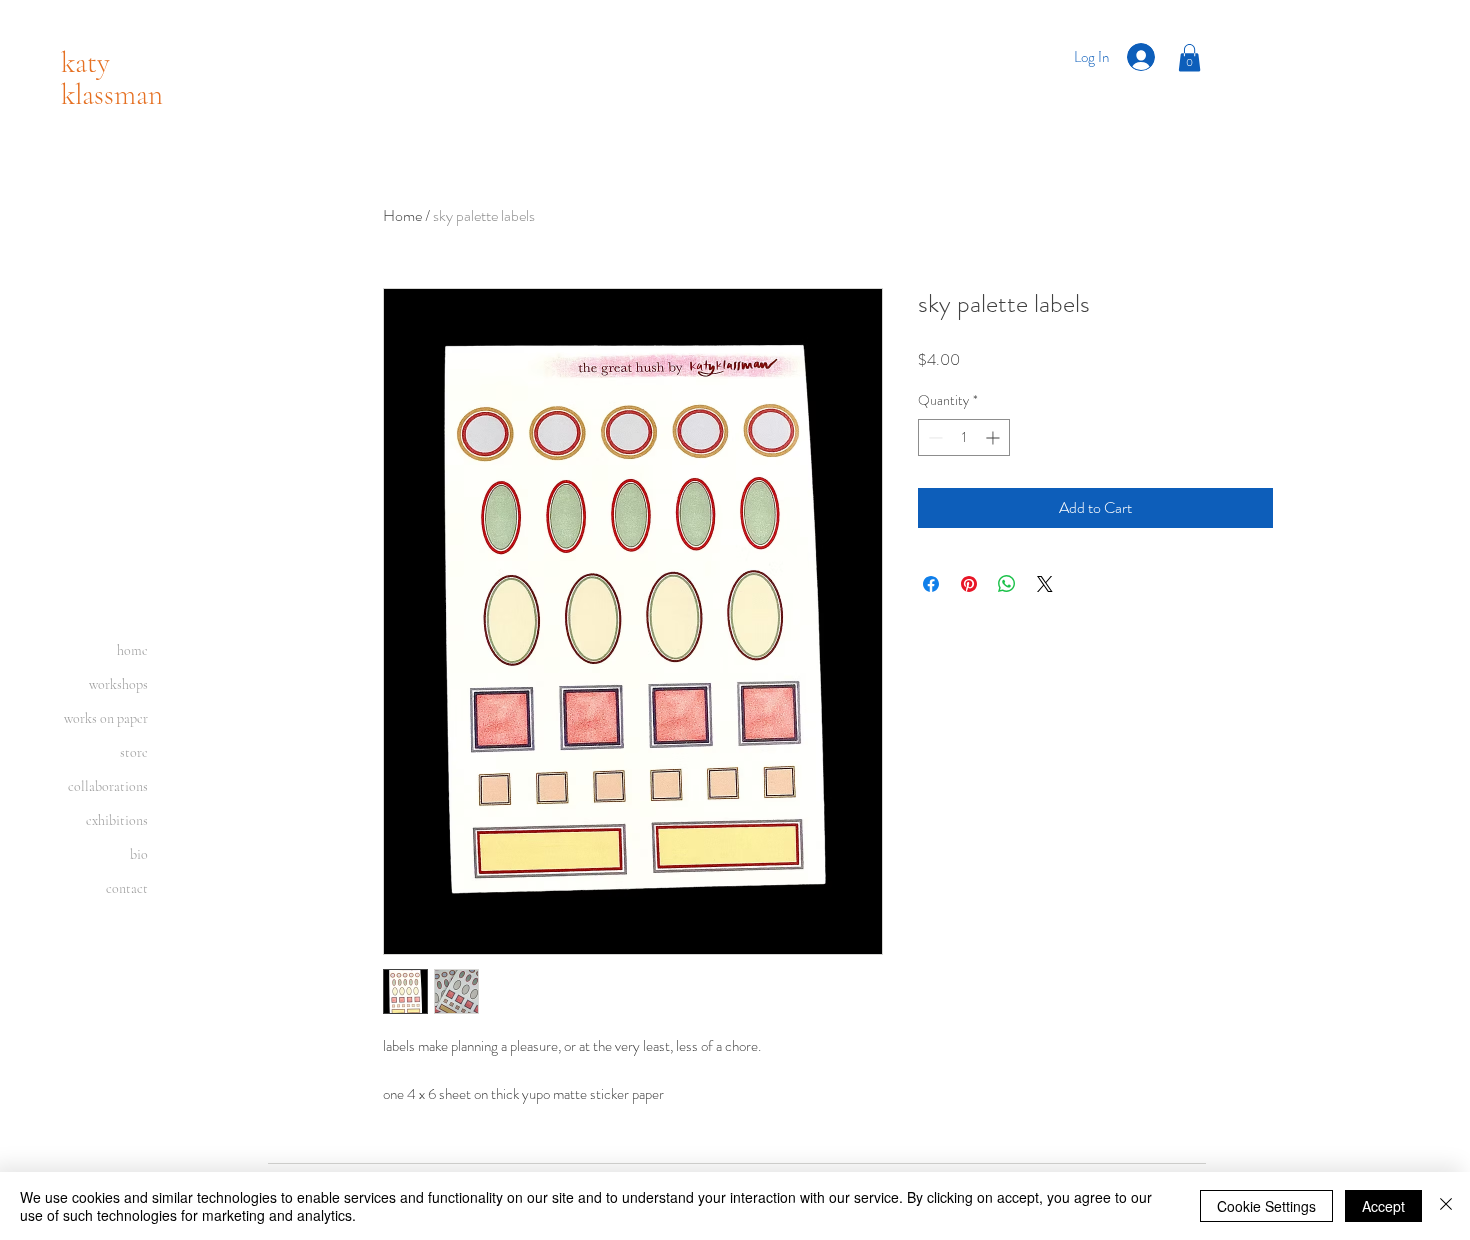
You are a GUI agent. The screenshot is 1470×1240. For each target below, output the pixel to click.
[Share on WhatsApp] (1007, 584)
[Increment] (994, 437)
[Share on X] (1045, 584)
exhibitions (117, 820)
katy (85, 62)
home (132, 650)
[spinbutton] (964, 437)
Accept (1383, 1206)
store (134, 752)
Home (402, 215)
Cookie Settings (1266, 1206)
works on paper (106, 718)
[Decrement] (933, 437)
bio (139, 854)
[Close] (1446, 1206)
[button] (1189, 57)
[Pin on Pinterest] (969, 584)
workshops (118, 684)
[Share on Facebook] (931, 584)
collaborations (108, 786)
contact (127, 888)
